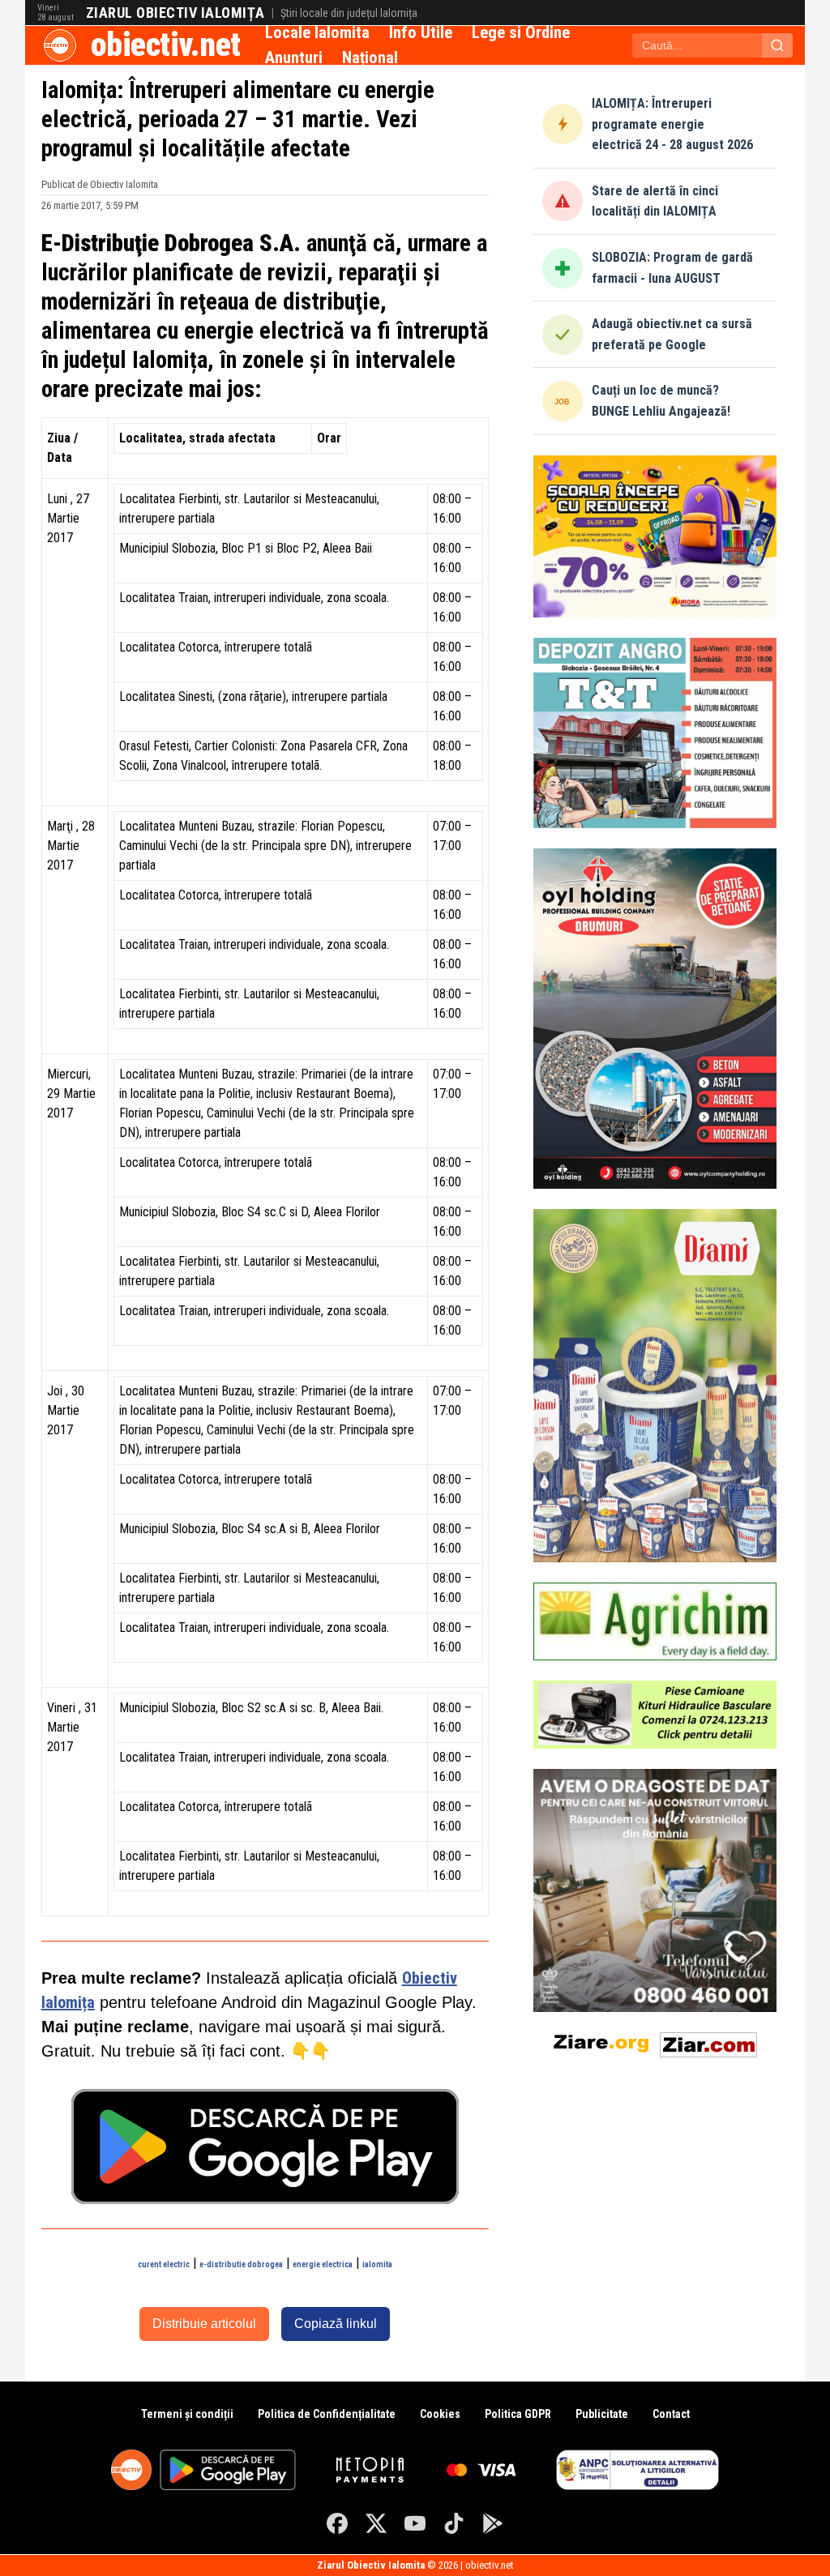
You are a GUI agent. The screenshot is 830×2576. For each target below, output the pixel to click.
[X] (376, 2523)
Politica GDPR (518, 2414)
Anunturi (294, 58)
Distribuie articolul (204, 2324)
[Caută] (777, 45)
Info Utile (421, 32)
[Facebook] (337, 2523)
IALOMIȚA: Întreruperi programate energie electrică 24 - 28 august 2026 (672, 124)
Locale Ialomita (317, 32)
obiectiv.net (166, 45)
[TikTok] (454, 2523)
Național (370, 58)
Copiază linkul (336, 2324)
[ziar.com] (708, 2042)
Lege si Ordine (521, 32)
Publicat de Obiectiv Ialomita (100, 184)
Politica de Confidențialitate (327, 2414)
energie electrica (323, 2264)
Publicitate (602, 2414)
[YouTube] (415, 2523)
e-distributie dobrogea (241, 2264)
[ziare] (601, 2042)
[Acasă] (60, 45)
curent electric (164, 2264)
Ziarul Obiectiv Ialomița (175, 13)
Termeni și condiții (187, 2414)
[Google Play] (493, 2523)
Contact (671, 2414)
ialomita (377, 2264)
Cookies (440, 2414)
